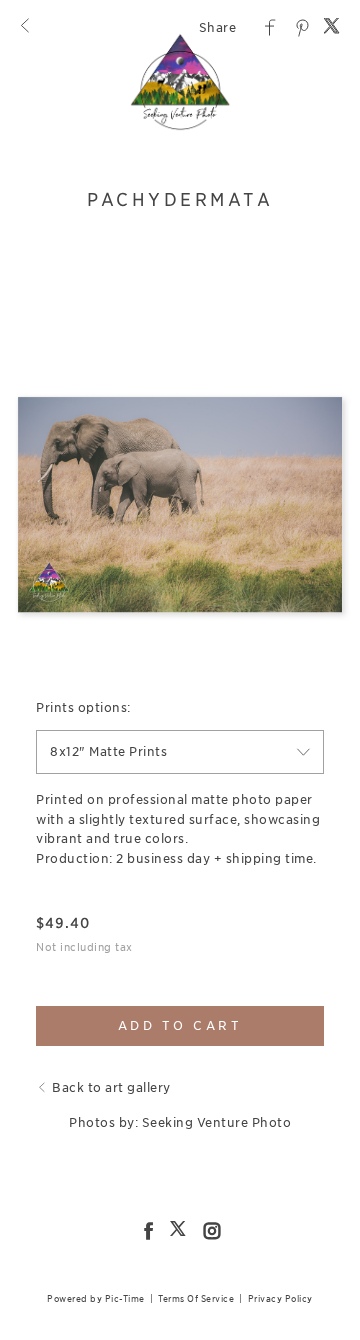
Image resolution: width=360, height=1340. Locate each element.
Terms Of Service (196, 1298)
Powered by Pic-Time (96, 1298)
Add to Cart (180, 1025)
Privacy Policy (280, 1298)
